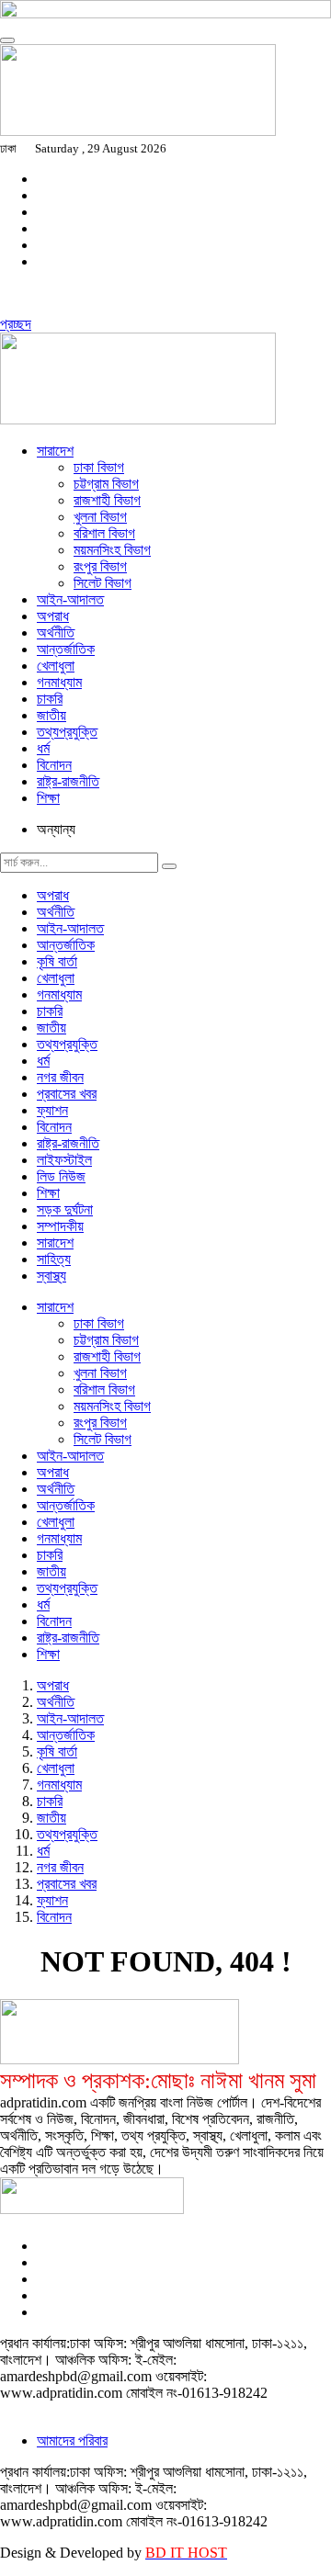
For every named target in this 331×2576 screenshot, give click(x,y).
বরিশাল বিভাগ (104, 533)
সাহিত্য (54, 1259)
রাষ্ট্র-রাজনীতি (68, 781)
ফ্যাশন (52, 1110)
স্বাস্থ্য (51, 1276)
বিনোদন (54, 765)
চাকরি (50, 699)
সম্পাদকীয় (60, 1226)
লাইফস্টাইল (64, 1160)
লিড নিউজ (61, 1176)
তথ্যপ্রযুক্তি (67, 732)
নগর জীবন (60, 1077)
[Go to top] (7, 40)
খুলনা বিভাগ (100, 517)
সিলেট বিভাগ (103, 583)
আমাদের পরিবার (72, 2440)
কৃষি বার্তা (57, 961)
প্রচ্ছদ (16, 324)
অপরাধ (53, 616)
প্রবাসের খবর (67, 1094)
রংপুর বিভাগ (100, 566)
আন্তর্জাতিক (66, 649)
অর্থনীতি (56, 633)
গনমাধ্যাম (59, 682)
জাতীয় (51, 715)
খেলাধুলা (56, 666)
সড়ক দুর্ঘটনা (65, 1209)
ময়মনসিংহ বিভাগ (112, 550)
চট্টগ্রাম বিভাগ (106, 484)
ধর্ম (43, 748)
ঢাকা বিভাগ (99, 467)
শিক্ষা (48, 798)
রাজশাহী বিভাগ (107, 500)
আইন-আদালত (70, 599)
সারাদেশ (55, 451)
